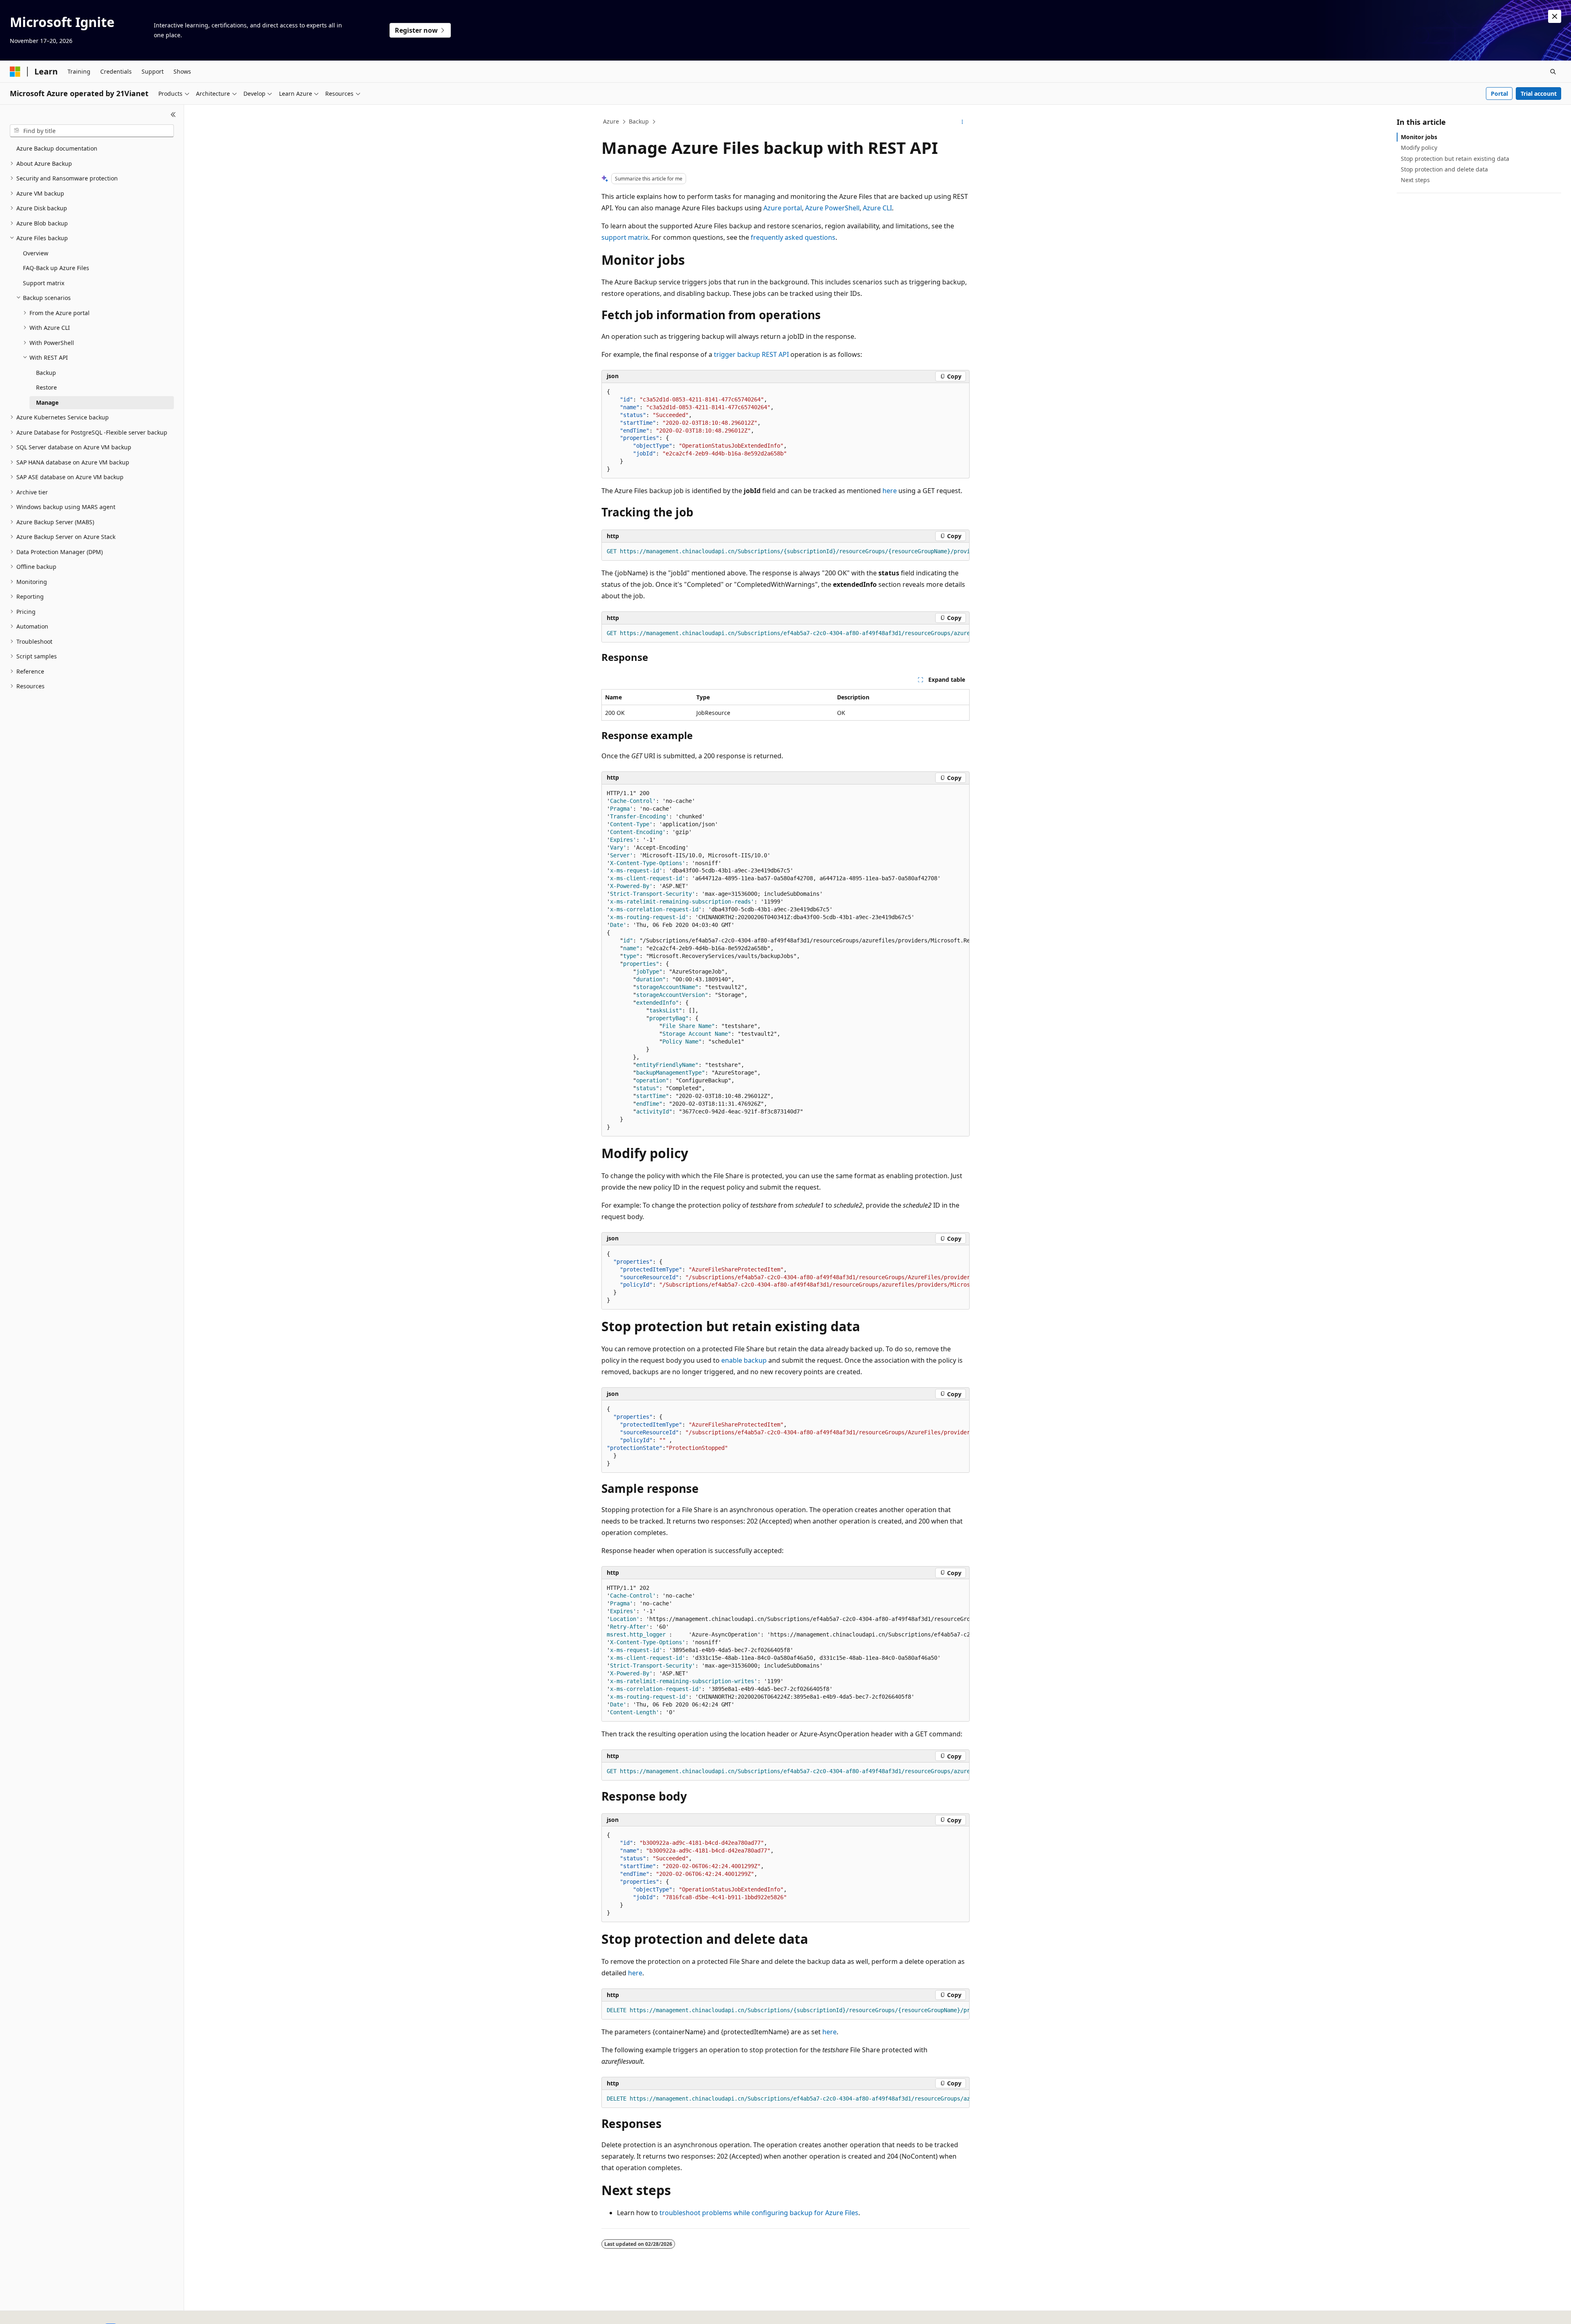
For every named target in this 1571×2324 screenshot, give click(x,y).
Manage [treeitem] (47, 402)
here (890, 491)
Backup (639, 121)
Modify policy (1419, 148)
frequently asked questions (793, 237)
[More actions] (962, 122)
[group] (785, 552)
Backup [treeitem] (46, 373)
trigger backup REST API (751, 354)
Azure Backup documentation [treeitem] (57, 148)
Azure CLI (877, 208)
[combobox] (92, 131)
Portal (1499, 94)
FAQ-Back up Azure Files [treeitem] (56, 268)
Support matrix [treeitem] (44, 283)
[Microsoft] (15, 72)
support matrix (625, 237)
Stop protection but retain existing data (1455, 159)
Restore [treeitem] (46, 387)
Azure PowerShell (832, 208)
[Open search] (1553, 72)
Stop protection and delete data (1444, 169)
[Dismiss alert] (1555, 16)
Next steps (1415, 180)
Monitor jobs (1419, 137)
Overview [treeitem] (36, 253)
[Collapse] (173, 115)
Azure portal (783, 208)
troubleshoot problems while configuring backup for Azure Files (759, 2213)
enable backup (744, 1360)
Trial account (1539, 94)
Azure (611, 121)
